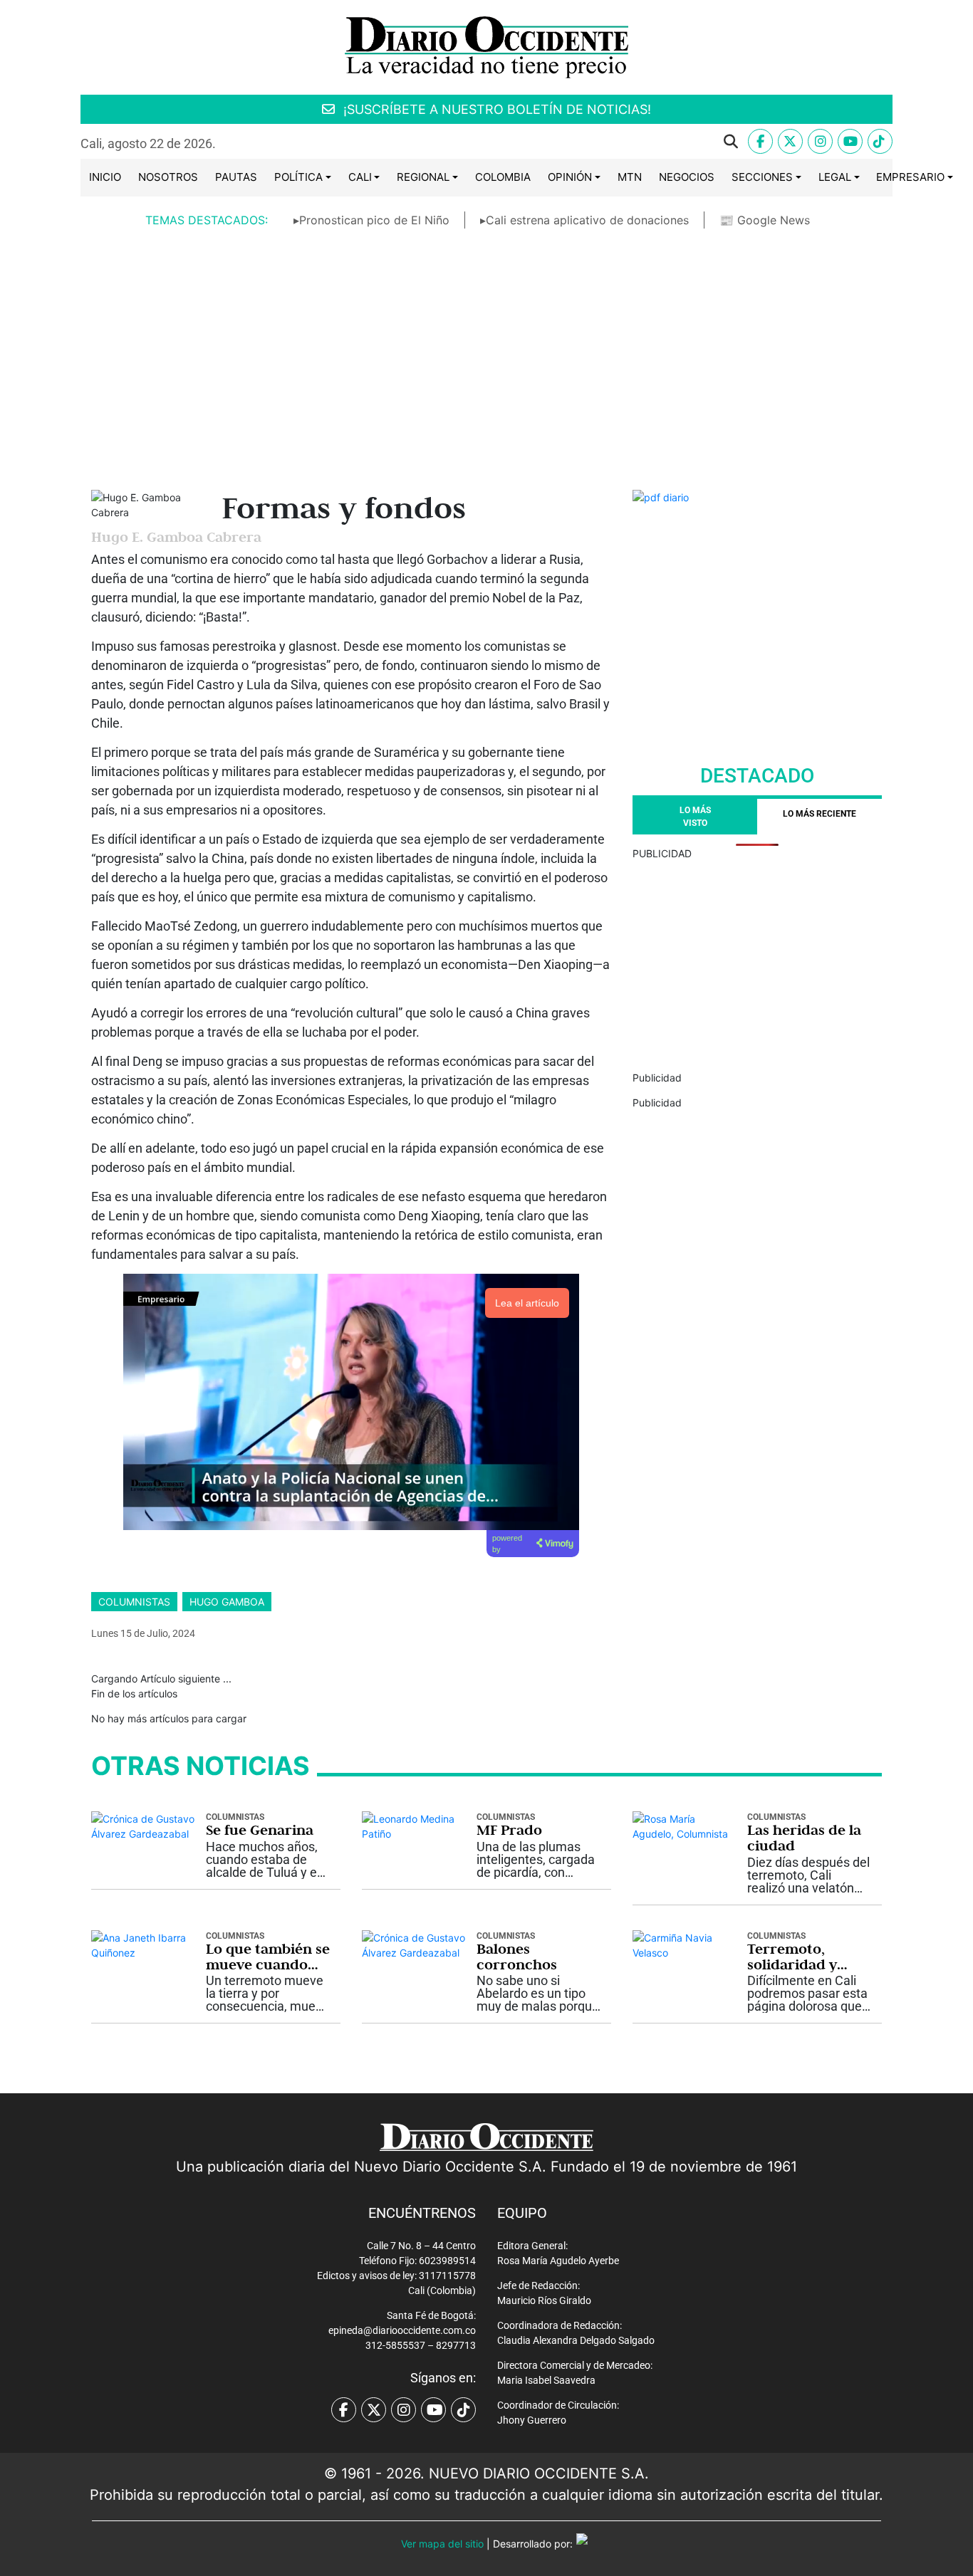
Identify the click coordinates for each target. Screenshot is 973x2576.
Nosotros (168, 177)
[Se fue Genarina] (143, 1825)
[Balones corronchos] (414, 1944)
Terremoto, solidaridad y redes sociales (795, 1957)
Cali (360, 177)
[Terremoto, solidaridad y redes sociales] (685, 1944)
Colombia (503, 177)
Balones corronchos (517, 1957)
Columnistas (134, 1602)
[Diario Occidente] (486, 46)
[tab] (819, 817)
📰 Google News (765, 220)
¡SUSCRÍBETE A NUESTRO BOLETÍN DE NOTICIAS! (495, 109)
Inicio (105, 177)
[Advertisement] (486, 348)
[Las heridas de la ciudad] (685, 1825)
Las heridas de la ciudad (804, 1838)
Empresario (910, 177)
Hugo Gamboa (227, 1602)
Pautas (236, 177)
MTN (630, 177)
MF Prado (509, 1830)
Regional (423, 177)
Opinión (570, 177)
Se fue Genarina (260, 1830)
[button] (488, 142)
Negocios (687, 177)
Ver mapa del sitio (442, 2544)
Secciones (762, 177)
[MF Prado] (414, 1825)
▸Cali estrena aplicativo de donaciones (584, 220)
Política (298, 177)
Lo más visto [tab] (695, 817)
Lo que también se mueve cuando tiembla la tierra (268, 1957)
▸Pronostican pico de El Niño (371, 220)
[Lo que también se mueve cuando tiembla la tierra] (143, 1944)
